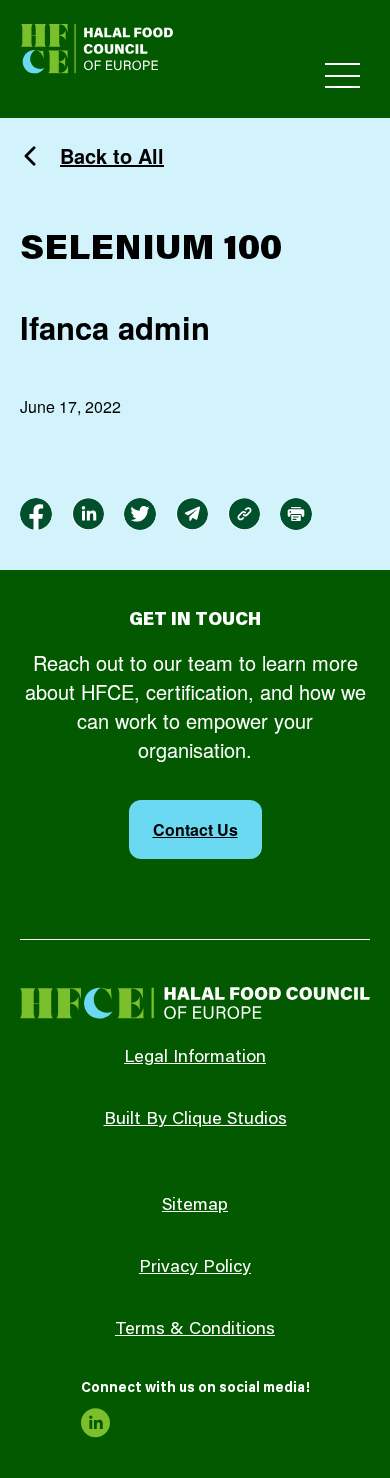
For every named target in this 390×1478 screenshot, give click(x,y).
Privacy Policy (195, 1268)
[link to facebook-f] (36, 514)
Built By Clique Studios (195, 1120)
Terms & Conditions (195, 1330)
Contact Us (195, 829)
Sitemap (195, 1206)
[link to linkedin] (88, 514)
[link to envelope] (192, 514)
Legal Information (195, 1058)
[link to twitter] (140, 514)
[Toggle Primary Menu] (342, 75)
